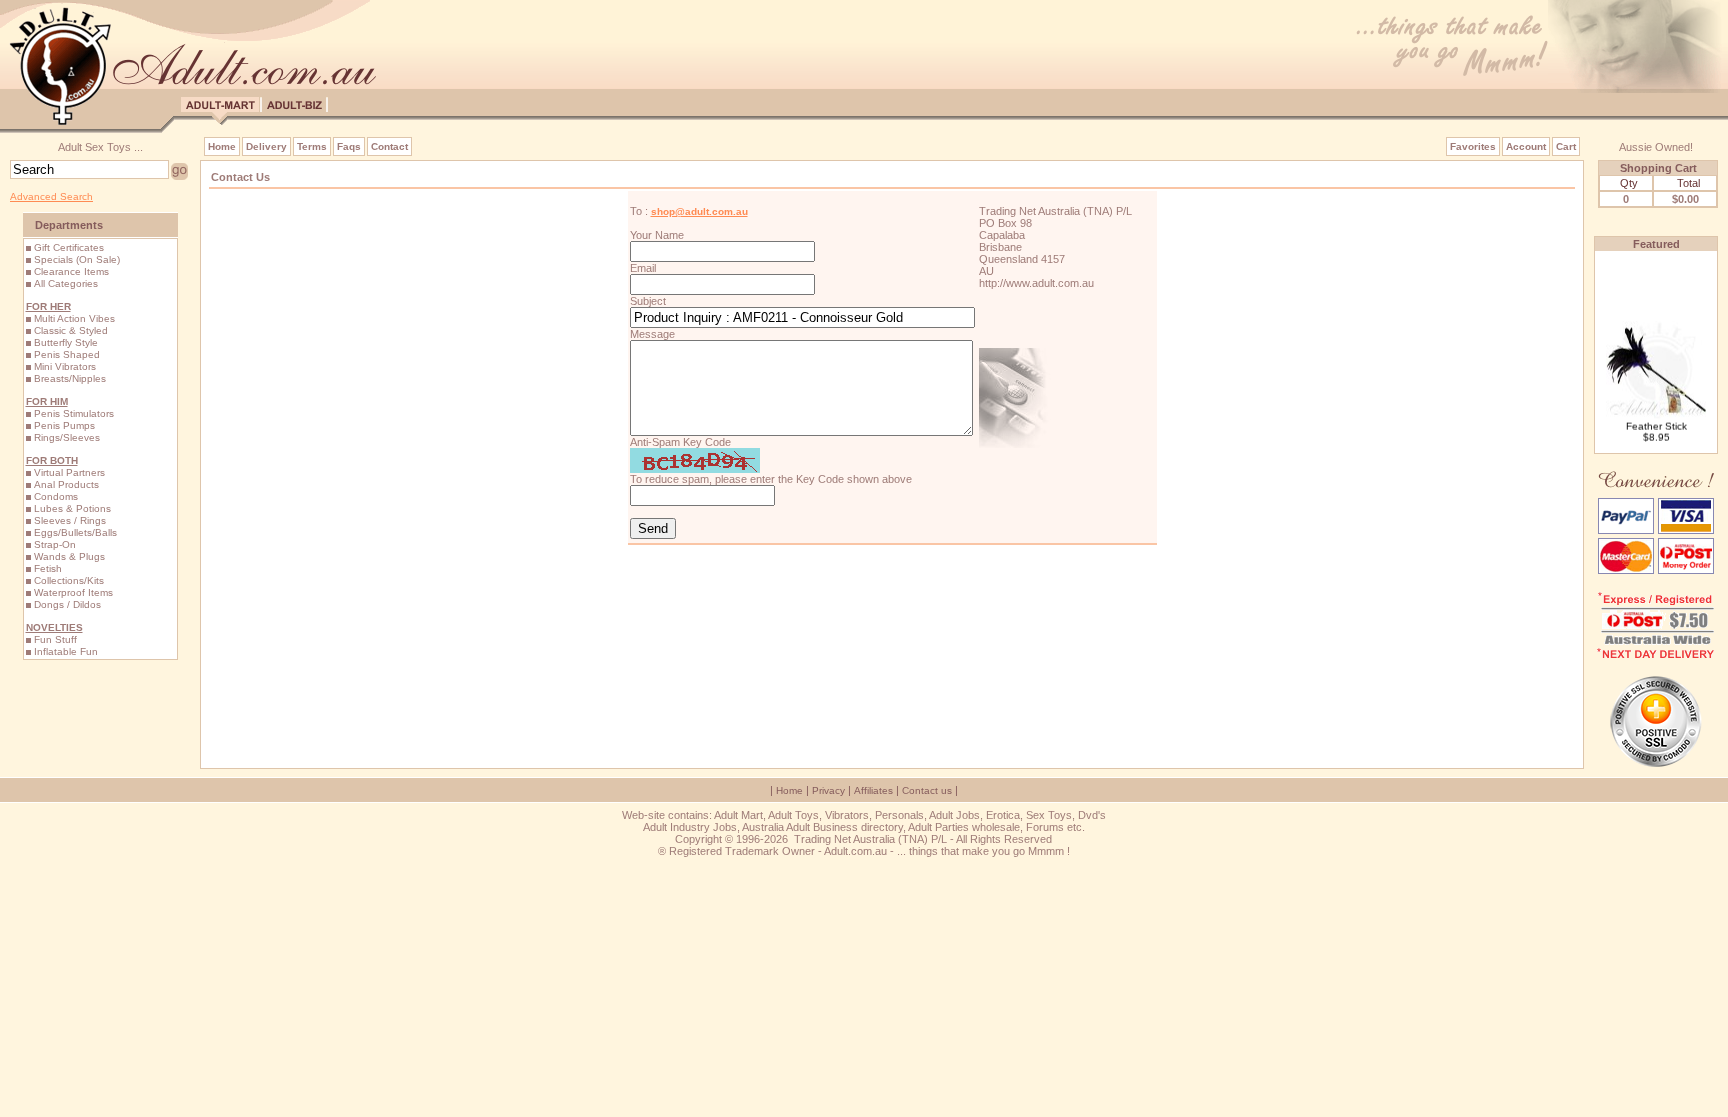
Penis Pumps (64, 425)
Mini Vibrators (65, 366)
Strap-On (55, 544)
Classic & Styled (71, 330)
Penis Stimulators (74, 413)
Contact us (927, 790)
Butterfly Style (66, 342)
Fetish (48, 568)
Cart (1566, 146)
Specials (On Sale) (77, 259)
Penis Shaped (67, 354)
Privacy (828, 790)
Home (222, 146)
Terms (312, 146)
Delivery (266, 146)
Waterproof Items (73, 592)
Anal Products (66, 484)
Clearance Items (71, 271)
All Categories (66, 283)
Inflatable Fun (66, 651)
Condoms (56, 496)
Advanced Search (51, 196)
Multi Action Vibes (74, 318)
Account (1526, 146)
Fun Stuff (55, 639)
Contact (389, 146)
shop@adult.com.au (699, 211)
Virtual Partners (69, 472)
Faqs (349, 146)
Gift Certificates (69, 247)
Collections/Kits (69, 580)
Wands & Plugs (69, 556)
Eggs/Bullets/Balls (75, 532)
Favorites (1473, 146)
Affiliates (873, 790)
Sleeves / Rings (70, 520)
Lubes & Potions (72, 508)
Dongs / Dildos (67, 604)
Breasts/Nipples (70, 378)
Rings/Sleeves (67, 437)
